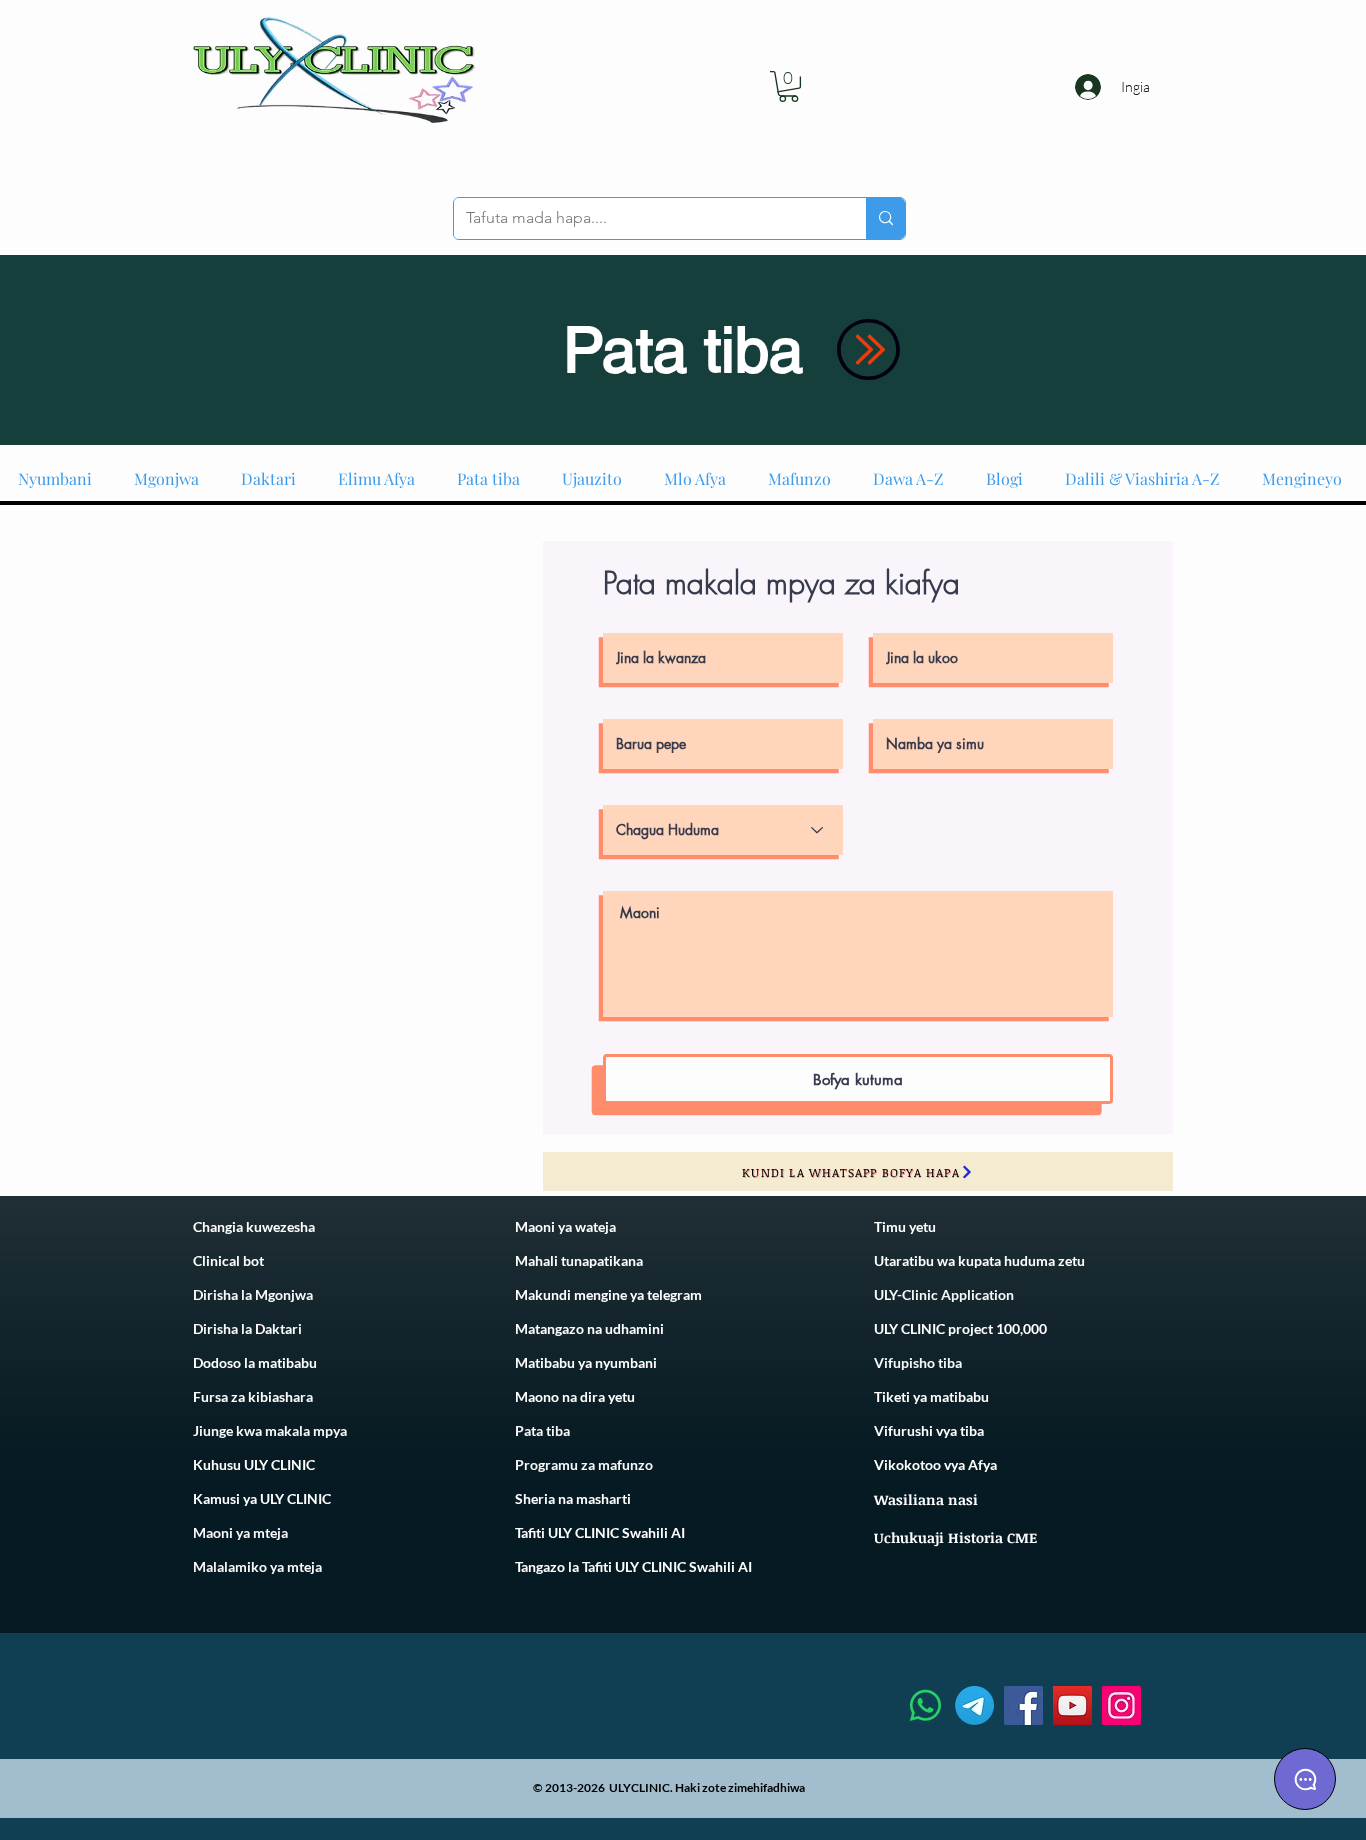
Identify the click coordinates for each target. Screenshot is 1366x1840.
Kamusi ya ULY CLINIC (262, 1498)
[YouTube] (1072, 1705)
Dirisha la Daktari (247, 1328)
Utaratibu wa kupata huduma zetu (979, 1260)
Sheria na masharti (573, 1498)
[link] (788, 86)
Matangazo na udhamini (589, 1328)
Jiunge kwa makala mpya (270, 1430)
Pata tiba (542, 1430)
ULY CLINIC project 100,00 (956, 1328)
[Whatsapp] (925, 1705)
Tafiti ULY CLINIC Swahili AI (600, 1532)
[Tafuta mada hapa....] (885, 218)
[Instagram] (1121, 1705)
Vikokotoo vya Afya (935, 1464)
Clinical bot (228, 1260)
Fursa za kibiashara (253, 1396)
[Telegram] (974, 1705)
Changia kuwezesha (254, 1226)
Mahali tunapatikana (579, 1260)
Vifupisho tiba (918, 1362)
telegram (673, 1294)
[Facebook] (1023, 1705)
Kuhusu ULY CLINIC (254, 1464)
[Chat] (1305, 1779)
